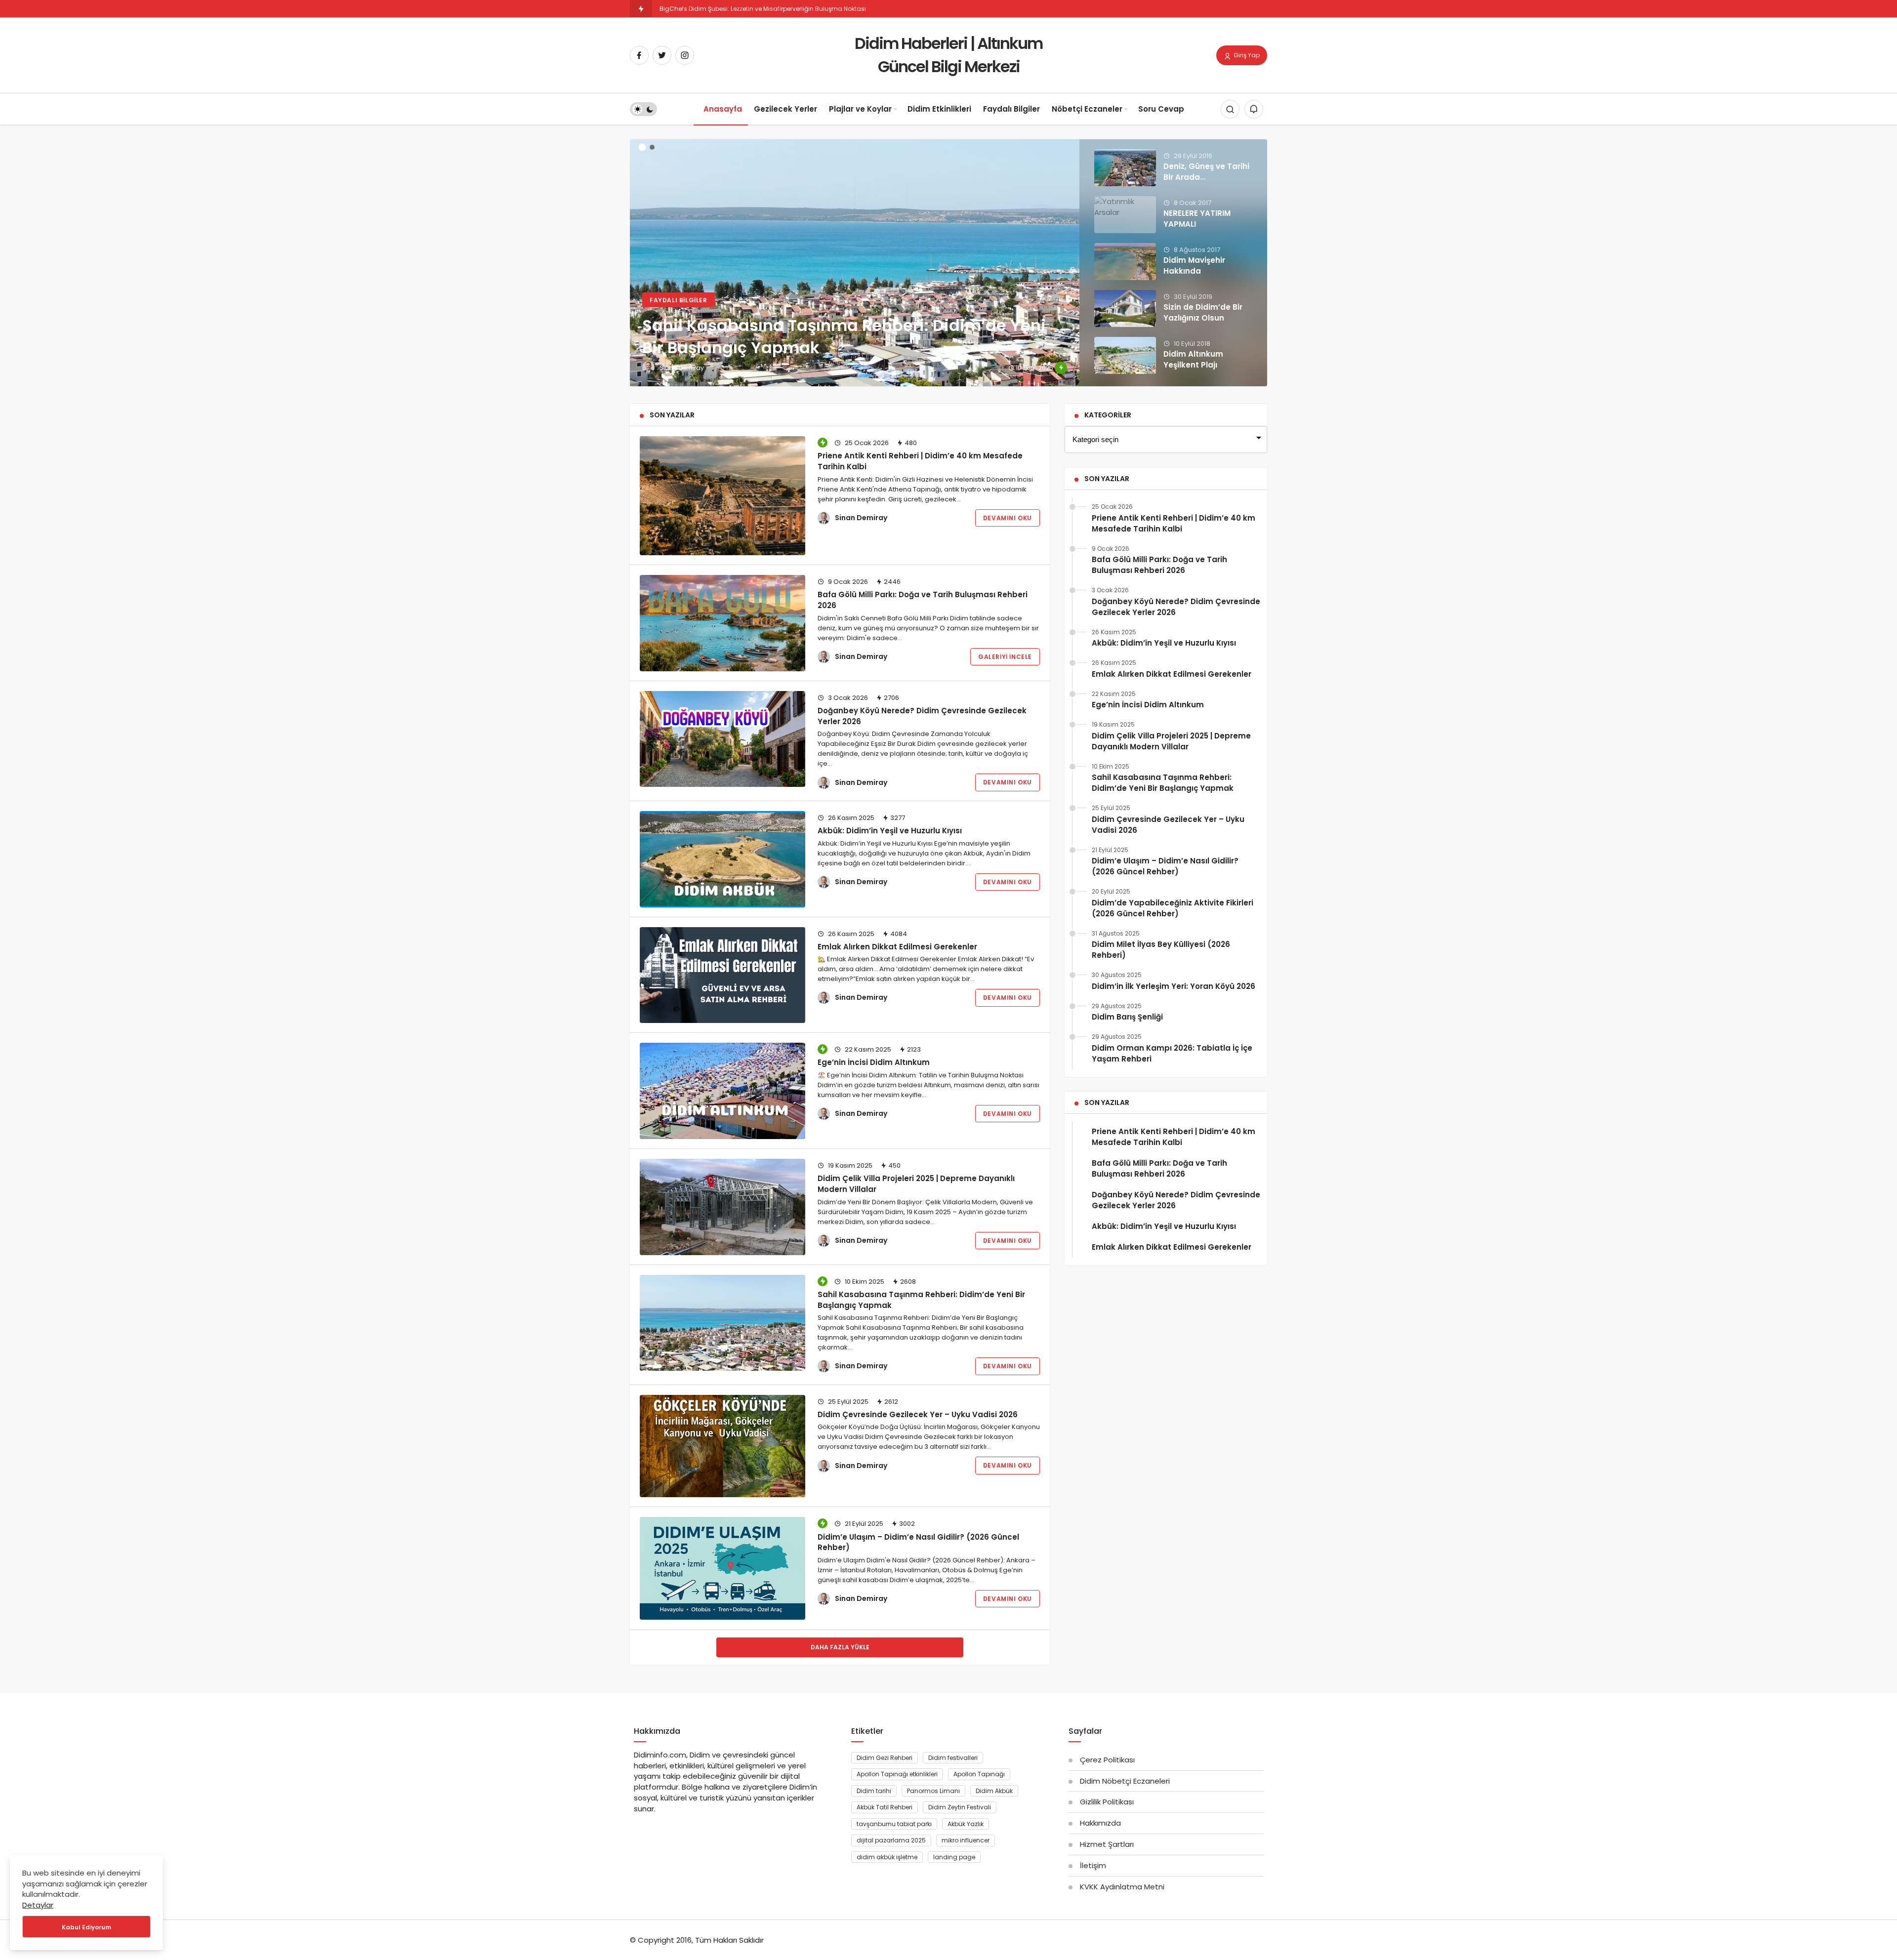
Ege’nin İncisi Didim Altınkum (874, 1062)
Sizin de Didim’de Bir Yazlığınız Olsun (1203, 312)
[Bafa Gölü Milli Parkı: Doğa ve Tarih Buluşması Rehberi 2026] (722, 623)
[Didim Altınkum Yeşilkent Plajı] (1125, 355)
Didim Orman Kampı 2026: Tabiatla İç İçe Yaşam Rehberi (1172, 1053)
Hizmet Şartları (1107, 1844)
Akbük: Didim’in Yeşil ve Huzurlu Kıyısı (890, 831)
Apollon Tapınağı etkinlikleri (897, 1774)
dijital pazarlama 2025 (891, 1840)
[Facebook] (639, 55)
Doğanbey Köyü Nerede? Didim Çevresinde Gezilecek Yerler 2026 (1176, 607)
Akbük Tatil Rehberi (885, 1807)
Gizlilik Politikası (1107, 1802)
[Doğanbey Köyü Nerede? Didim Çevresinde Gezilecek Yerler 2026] (722, 739)
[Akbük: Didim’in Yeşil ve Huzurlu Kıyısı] (722, 859)
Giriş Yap (1246, 55)
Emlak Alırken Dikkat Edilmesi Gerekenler (897, 946)
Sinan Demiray (861, 518)
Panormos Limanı (933, 1791)
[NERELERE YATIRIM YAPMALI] (1125, 215)
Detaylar (38, 1905)
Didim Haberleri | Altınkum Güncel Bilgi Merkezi (948, 55)
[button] (642, 147)
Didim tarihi (874, 1791)
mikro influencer (966, 1840)
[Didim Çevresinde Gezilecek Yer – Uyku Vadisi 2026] (722, 1446)
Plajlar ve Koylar (860, 109)
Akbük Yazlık (966, 1824)
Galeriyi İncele (1005, 657)
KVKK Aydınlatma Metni (1122, 1887)
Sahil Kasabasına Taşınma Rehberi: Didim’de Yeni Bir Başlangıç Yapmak (921, 1300)
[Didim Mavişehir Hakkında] (1125, 262)
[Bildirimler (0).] (1254, 110)
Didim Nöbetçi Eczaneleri (1125, 1781)
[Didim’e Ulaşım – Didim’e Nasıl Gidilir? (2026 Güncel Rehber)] (722, 1568)
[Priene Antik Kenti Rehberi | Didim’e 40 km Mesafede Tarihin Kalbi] (722, 496)
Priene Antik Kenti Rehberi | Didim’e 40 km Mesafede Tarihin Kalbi (920, 461)
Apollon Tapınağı (979, 1774)
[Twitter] (662, 55)
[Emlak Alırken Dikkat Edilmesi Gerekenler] (722, 975)
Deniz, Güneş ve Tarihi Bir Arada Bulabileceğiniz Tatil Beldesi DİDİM (1206, 182)
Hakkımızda (1100, 1823)
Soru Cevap (1161, 109)
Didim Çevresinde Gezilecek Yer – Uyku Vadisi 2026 (918, 1414)
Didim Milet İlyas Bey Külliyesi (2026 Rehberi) (1161, 950)
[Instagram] (685, 55)
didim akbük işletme (887, 1857)
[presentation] (637, 257)
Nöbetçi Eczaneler (1087, 109)
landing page (954, 1857)
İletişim (1093, 1865)
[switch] (643, 110)
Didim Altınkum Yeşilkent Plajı (1193, 359)
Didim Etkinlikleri (939, 109)
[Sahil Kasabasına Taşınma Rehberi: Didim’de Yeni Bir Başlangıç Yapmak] (948, 263)
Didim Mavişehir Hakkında (1194, 265)
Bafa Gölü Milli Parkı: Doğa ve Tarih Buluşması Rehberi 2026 (923, 600)
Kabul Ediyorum (86, 1927)
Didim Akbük (994, 1791)
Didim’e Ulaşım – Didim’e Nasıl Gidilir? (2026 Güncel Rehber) (918, 1542)
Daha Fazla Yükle (840, 1647)
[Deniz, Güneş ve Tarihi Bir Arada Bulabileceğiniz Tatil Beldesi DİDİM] (1125, 168)
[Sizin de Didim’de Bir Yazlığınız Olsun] (1125, 308)
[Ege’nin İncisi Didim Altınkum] (722, 1091)
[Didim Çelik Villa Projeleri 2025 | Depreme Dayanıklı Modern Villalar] (722, 1207)
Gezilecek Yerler (785, 109)
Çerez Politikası (1107, 1760)
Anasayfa (723, 109)
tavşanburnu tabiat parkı (894, 1824)
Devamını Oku (1008, 518)
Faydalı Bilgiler (1011, 109)
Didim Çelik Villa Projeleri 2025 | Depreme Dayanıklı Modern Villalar (916, 1184)
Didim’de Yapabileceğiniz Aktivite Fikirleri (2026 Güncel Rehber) (1173, 908)
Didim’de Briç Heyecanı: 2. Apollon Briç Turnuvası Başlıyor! (746, 9)
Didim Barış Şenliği (1127, 1017)
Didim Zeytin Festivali (960, 1807)
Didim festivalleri (953, 1758)
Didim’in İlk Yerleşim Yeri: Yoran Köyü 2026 (1174, 986)
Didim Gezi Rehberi (885, 1758)
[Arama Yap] (1230, 110)
